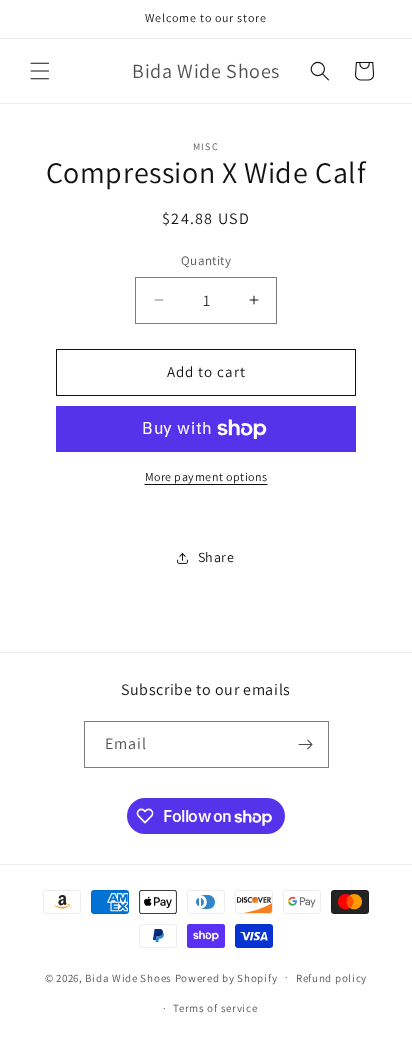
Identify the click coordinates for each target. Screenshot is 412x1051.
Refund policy (331, 978)
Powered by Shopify (226, 977)
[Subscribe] (306, 744)
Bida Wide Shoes (128, 977)
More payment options (206, 476)
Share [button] (216, 557)
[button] (40, 71)
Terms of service (215, 1008)
